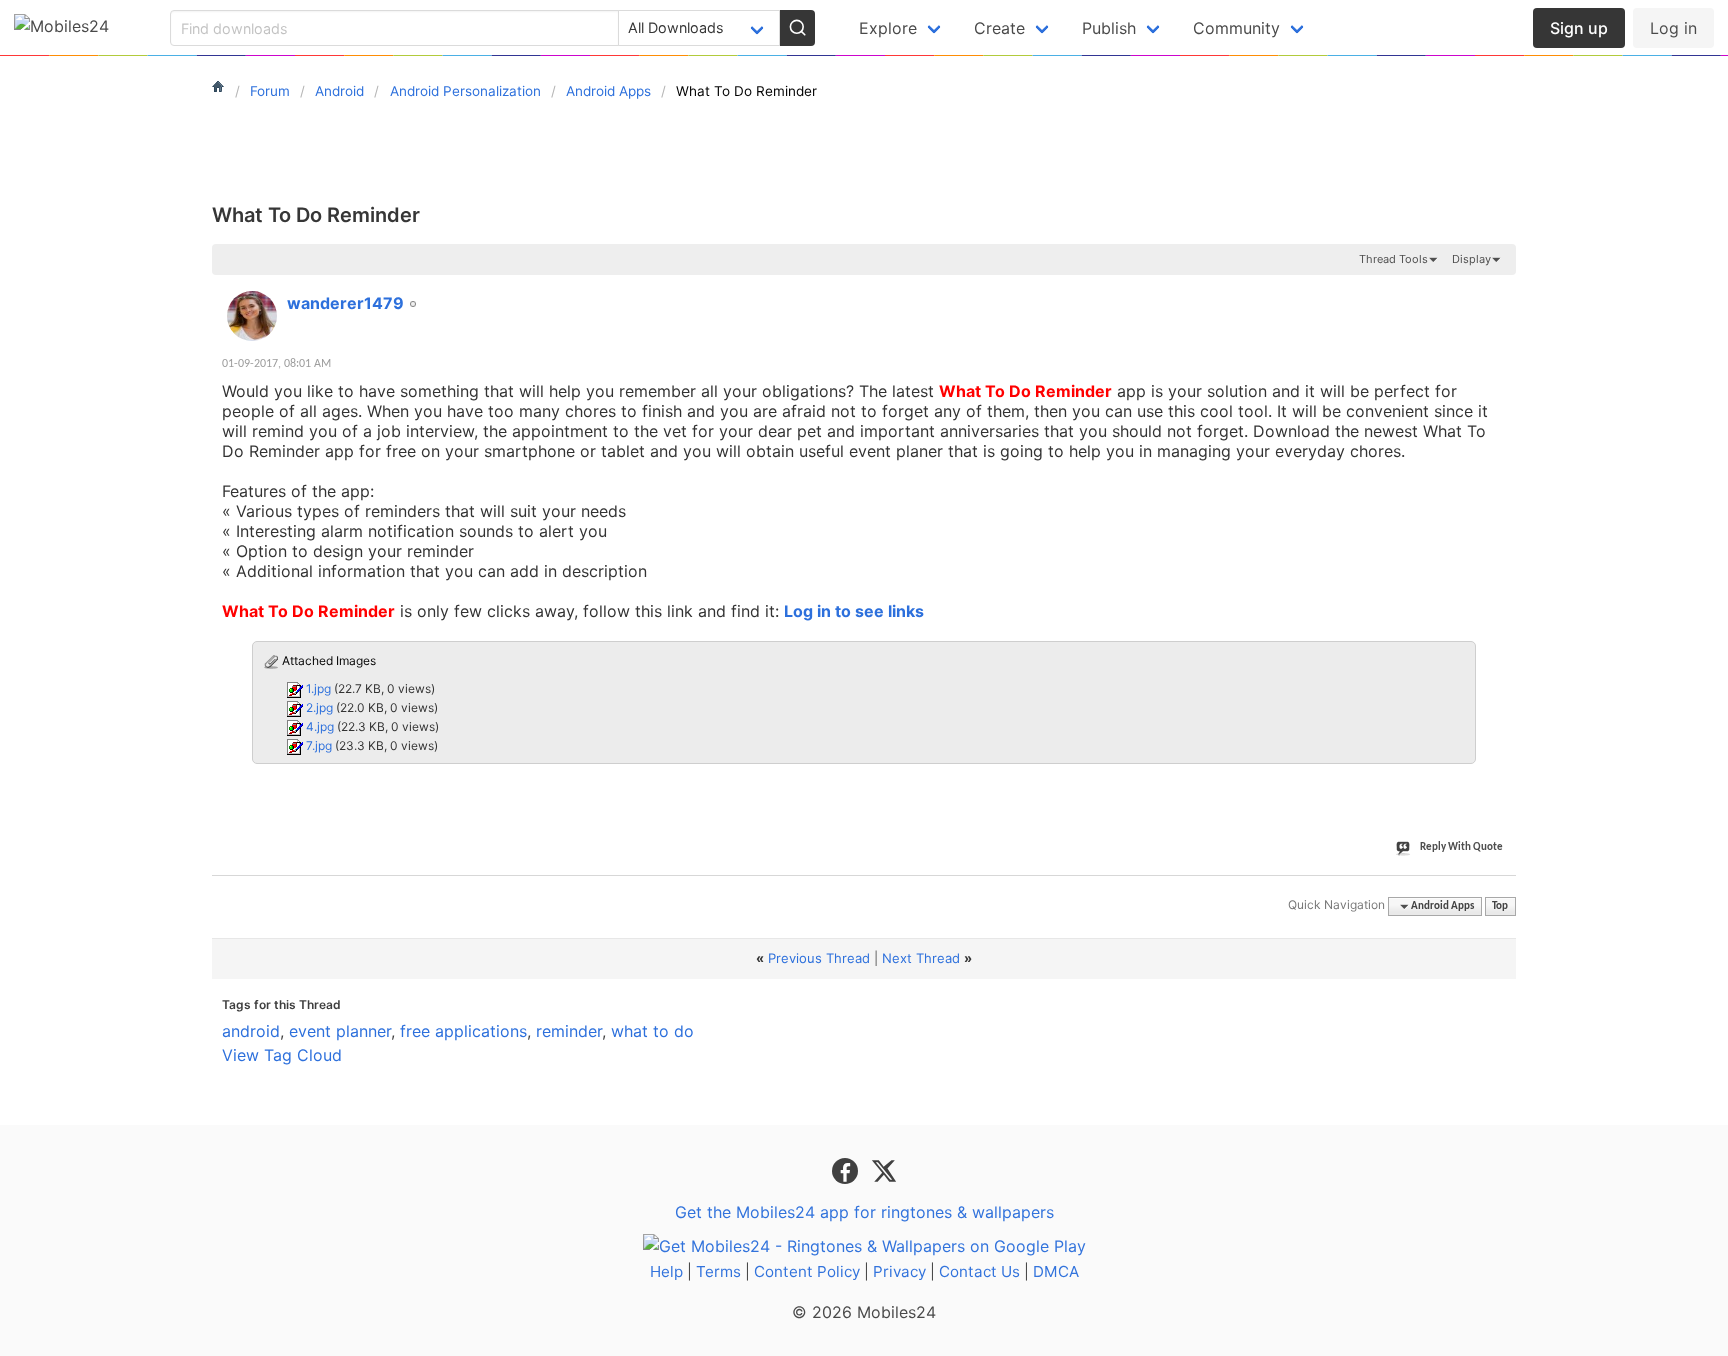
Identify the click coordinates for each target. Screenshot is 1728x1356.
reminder (569, 1031)
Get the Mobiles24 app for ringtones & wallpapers (864, 1212)
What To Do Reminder (316, 215)
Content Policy (807, 1271)
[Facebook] (847, 1169)
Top (1500, 906)
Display (1471, 259)
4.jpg (320, 726)
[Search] (797, 28)
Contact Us (979, 1271)
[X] (884, 1169)
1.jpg (318, 688)
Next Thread (921, 958)
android (251, 1031)
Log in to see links (854, 611)
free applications (463, 1031)
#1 (1500, 292)
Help (666, 1271)
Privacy (899, 1271)
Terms (718, 1271)
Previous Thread (819, 958)
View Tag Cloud (282, 1055)
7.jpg (319, 745)
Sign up (1579, 28)
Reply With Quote (1461, 847)
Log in (1673, 28)
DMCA (1056, 1271)
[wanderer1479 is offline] (252, 316)
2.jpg (319, 707)
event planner (340, 1031)
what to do (652, 1031)
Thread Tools (1393, 259)
